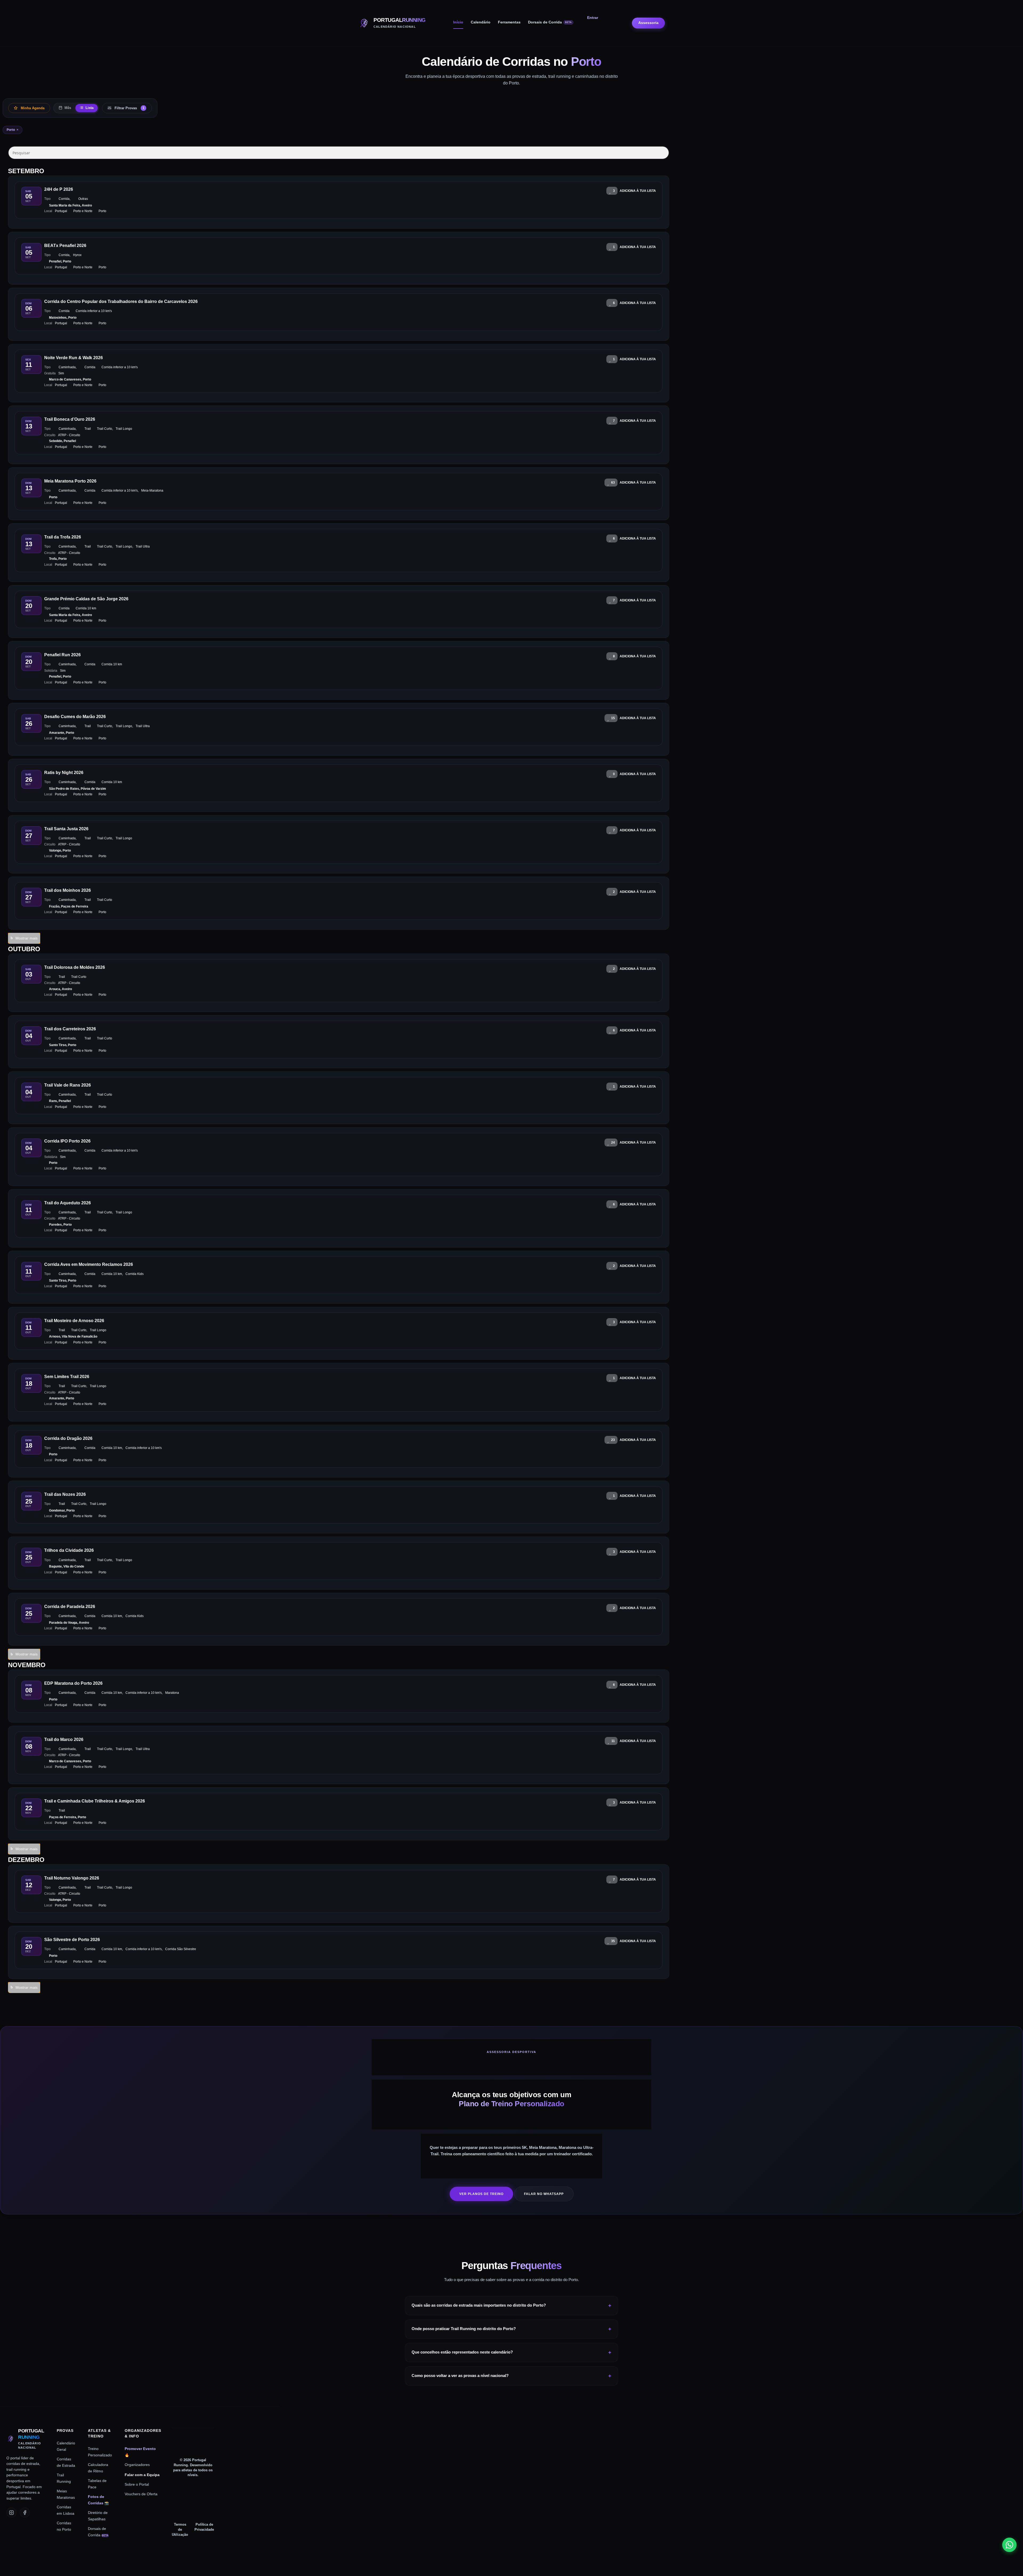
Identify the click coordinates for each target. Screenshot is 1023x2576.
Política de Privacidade (204, 2527)
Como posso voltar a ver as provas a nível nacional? (460, 2375)
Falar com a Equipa (142, 2475)
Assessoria (648, 23)
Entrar (593, 18)
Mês (67, 108)
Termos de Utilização (180, 2530)
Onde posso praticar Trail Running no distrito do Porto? (464, 2329)
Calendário (481, 22)
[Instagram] (11, 2513)
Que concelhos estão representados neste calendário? (462, 2352)
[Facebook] (25, 2513)
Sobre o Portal (137, 2484)
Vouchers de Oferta (141, 2494)
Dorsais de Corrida (550, 22)
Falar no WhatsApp (544, 2194)
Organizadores (137, 2465)
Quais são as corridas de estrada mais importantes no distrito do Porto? (479, 2305)
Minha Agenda (33, 108)
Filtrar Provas (129, 108)
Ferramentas (509, 22)
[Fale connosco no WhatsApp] (1009, 2545)
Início (458, 22)
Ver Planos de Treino (481, 2194)
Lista (89, 108)
